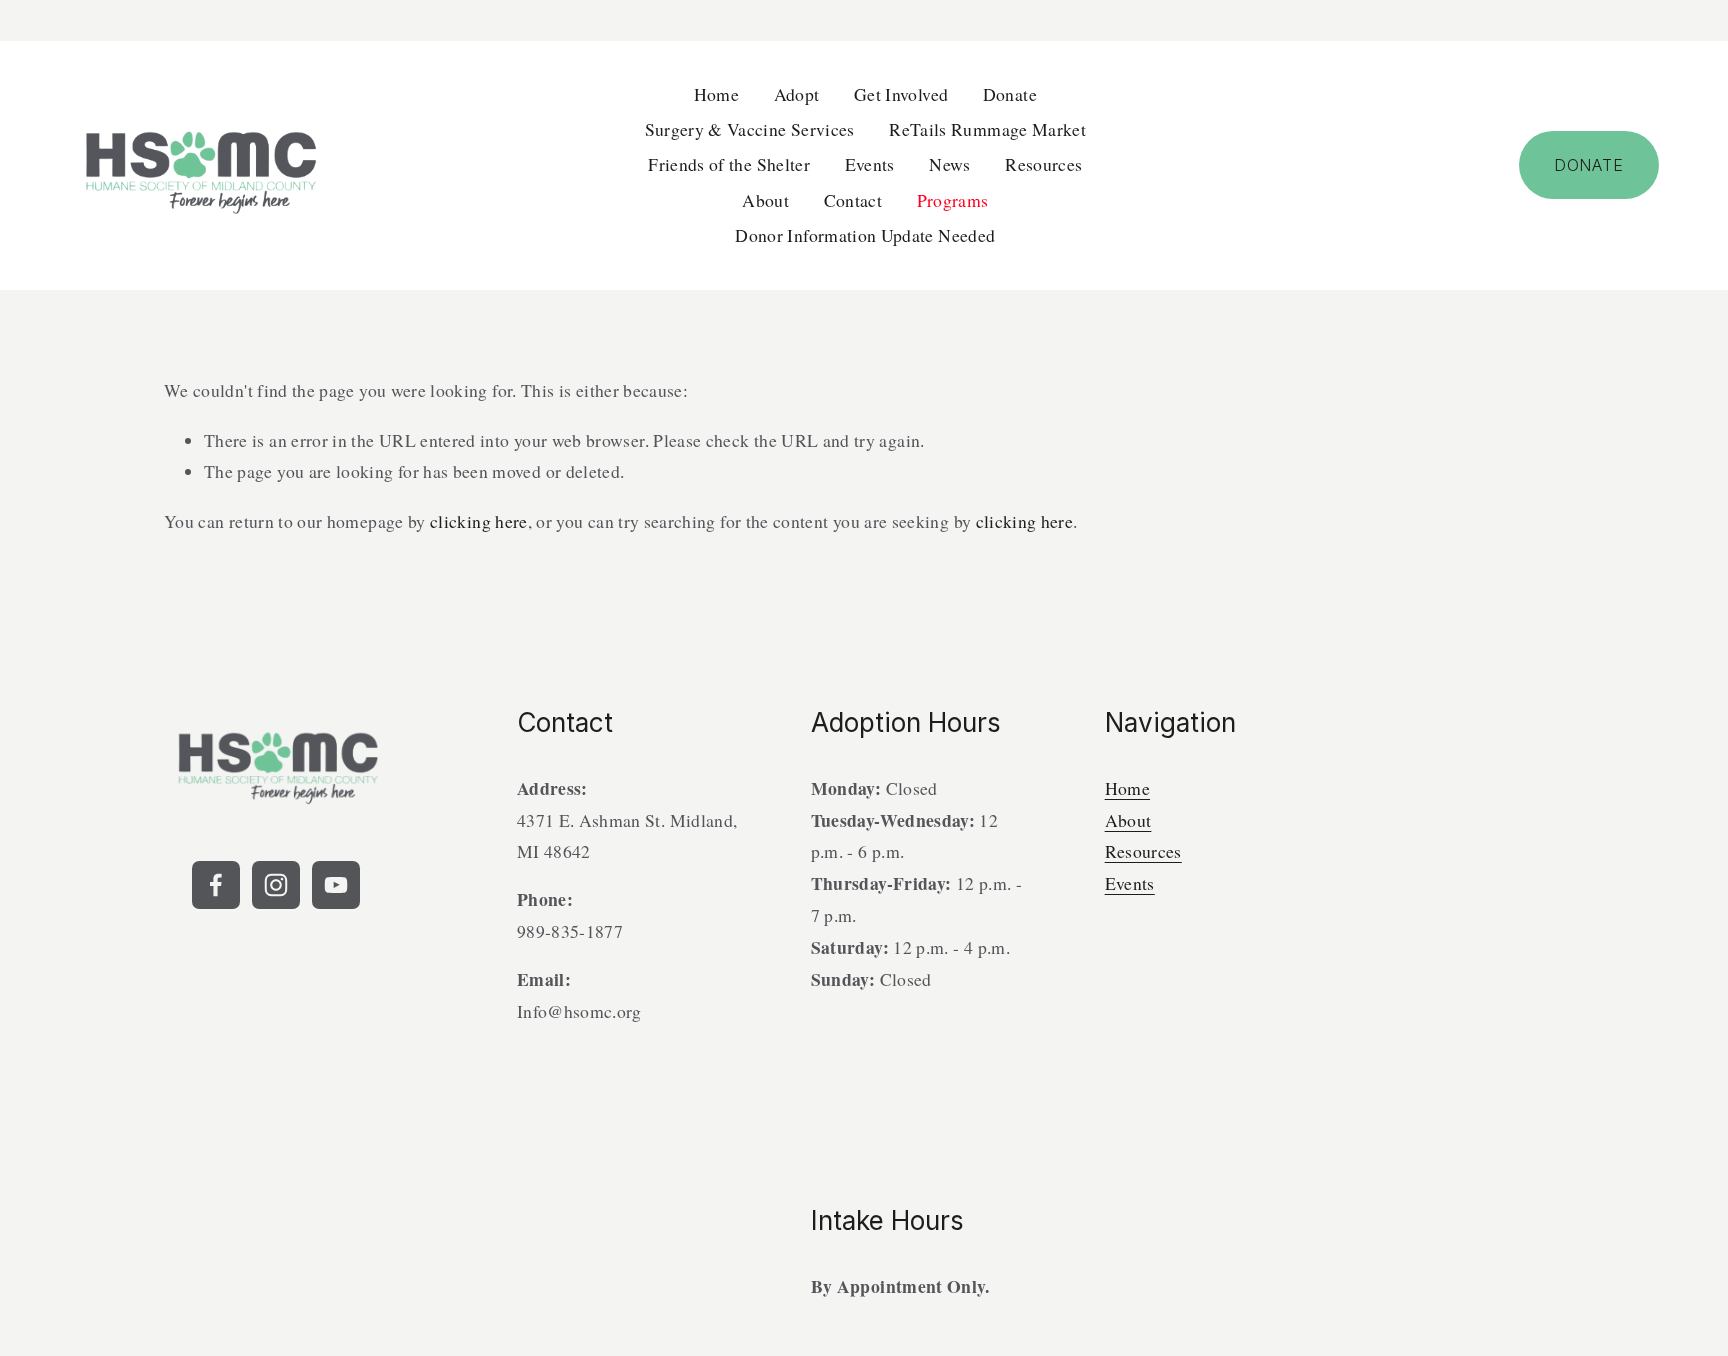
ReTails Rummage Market (987, 129)
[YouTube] (336, 885)
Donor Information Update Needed (865, 235)
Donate (1010, 94)
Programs (953, 200)
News (949, 164)
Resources (1043, 164)
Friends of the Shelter (729, 164)
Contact (853, 200)
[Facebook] (216, 885)
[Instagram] (276, 885)
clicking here (479, 521)
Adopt (797, 94)
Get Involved (901, 94)
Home (716, 94)
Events (870, 164)
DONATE (1589, 165)
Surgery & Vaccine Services (750, 129)
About (1128, 820)
